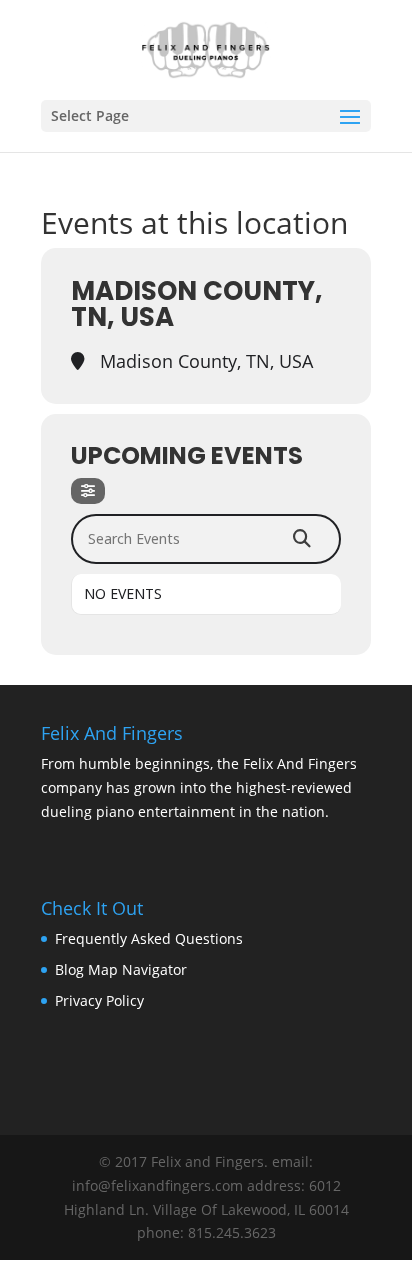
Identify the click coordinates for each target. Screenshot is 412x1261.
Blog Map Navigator (121, 969)
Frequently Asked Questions (149, 938)
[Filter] (88, 491)
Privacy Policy (99, 1000)
